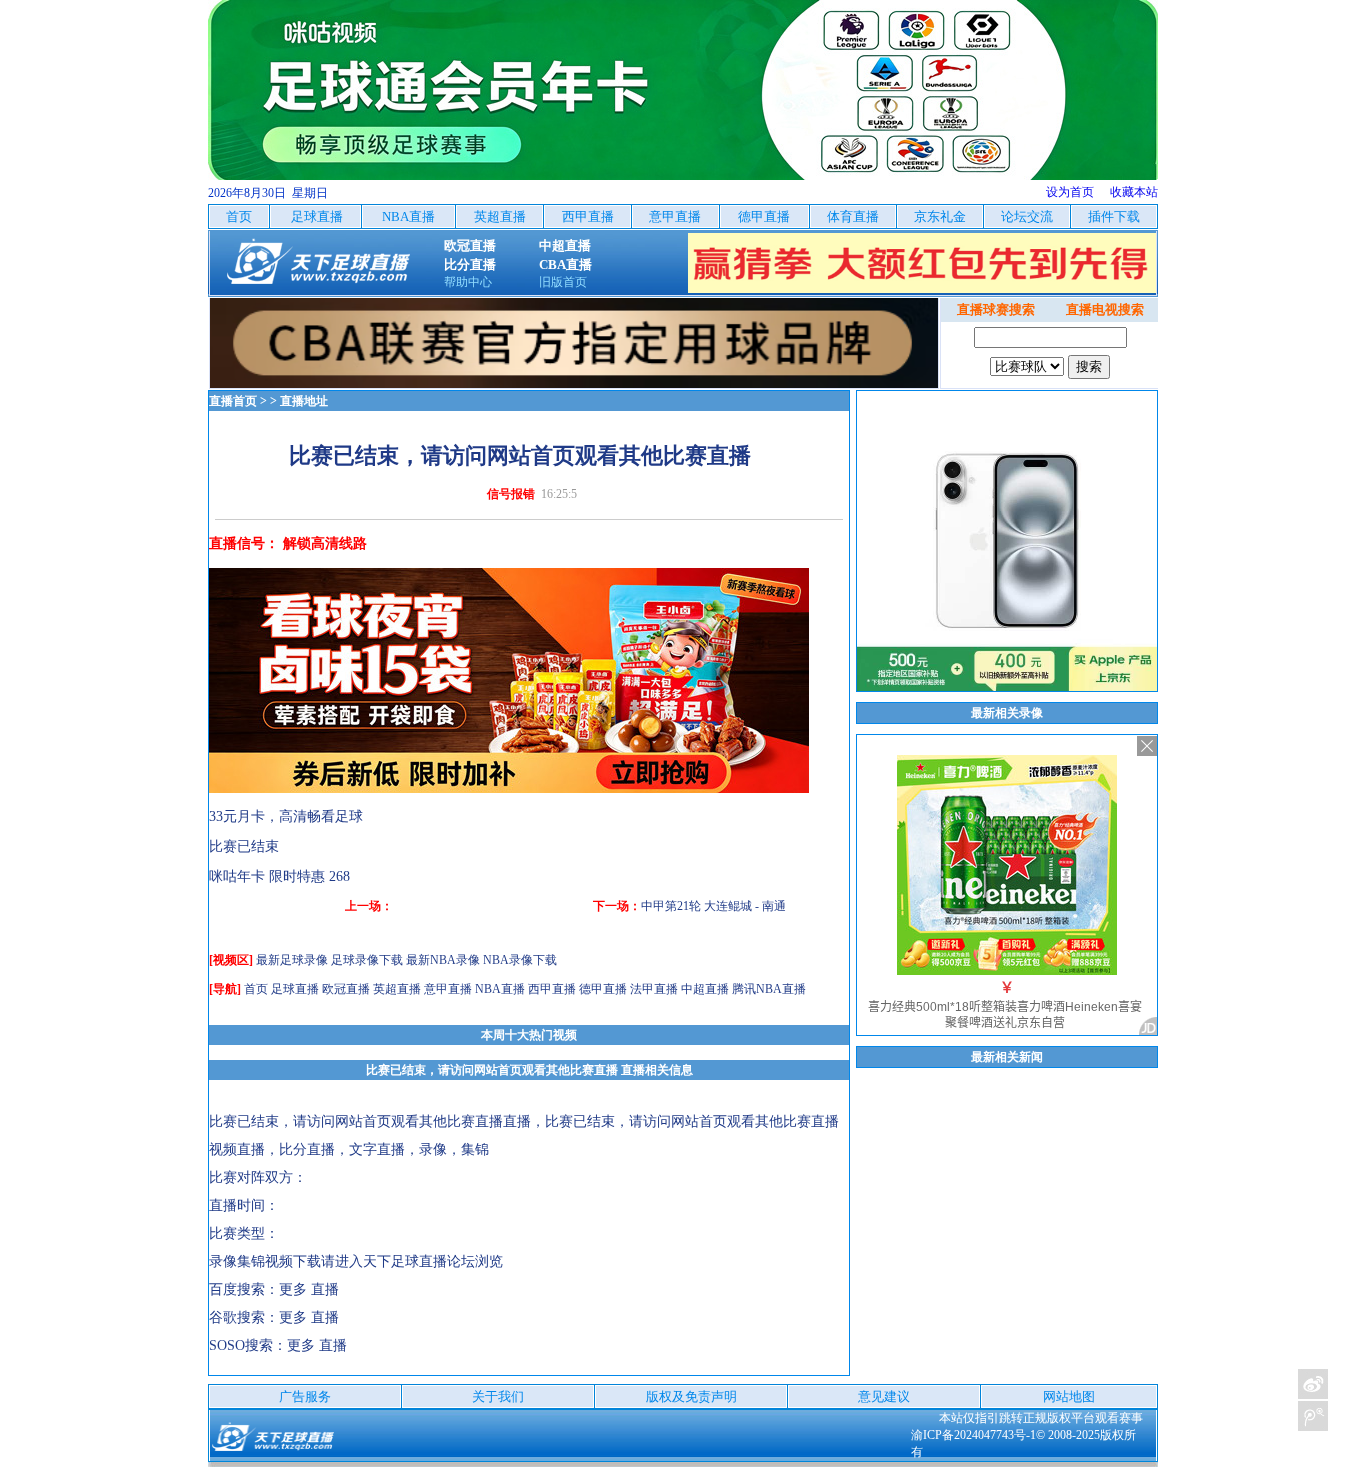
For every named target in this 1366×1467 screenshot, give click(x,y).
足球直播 (295, 989)
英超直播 (397, 989)
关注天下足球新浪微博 (1313, 1384)
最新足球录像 (292, 960)
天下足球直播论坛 (419, 1261)
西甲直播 (552, 989)
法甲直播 (654, 989)
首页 (256, 989)
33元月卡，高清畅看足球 (286, 816)
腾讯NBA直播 (769, 989)
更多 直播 (309, 1289)
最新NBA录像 (443, 960)
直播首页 (233, 401)
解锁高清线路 (325, 543)
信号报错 (511, 494)
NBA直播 (500, 989)
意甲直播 (448, 989)
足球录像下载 (367, 960)
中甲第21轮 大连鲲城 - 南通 (713, 906)
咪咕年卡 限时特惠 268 (279, 876)
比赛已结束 (244, 846)
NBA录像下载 (520, 960)
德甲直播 (603, 989)
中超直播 (705, 989)
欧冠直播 (346, 989)
